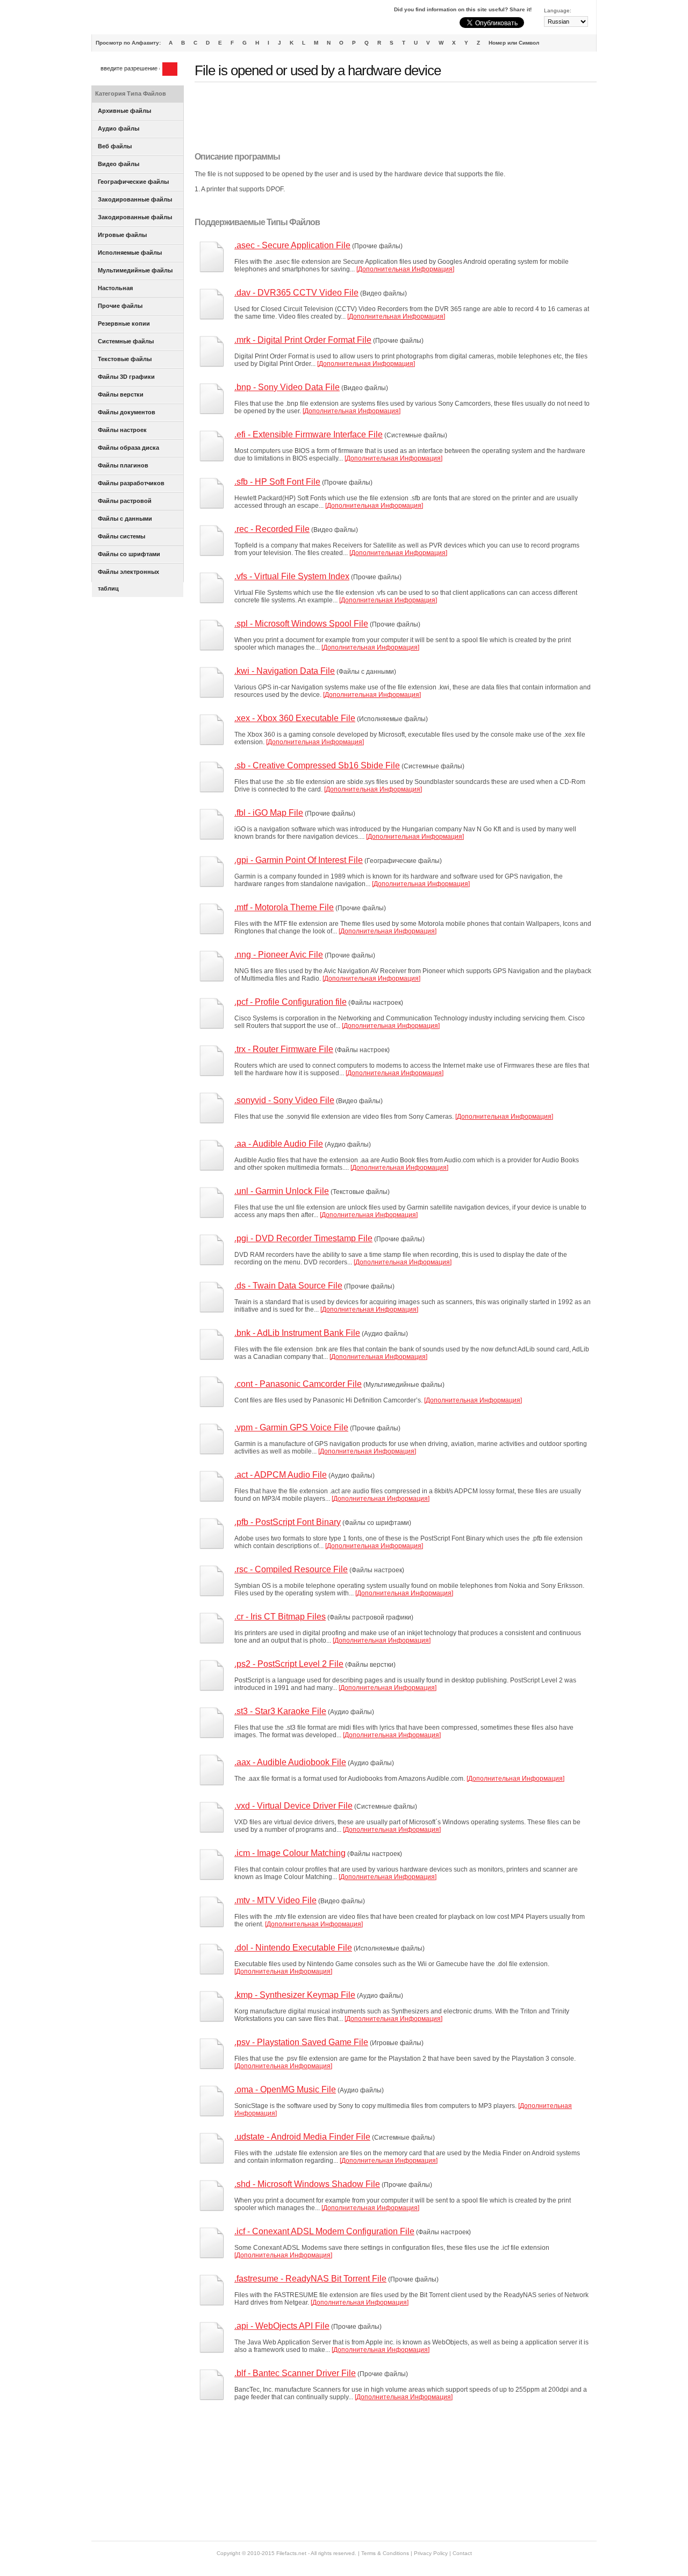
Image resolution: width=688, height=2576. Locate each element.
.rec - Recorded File (272, 529)
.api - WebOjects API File (282, 2326)
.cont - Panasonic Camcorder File (298, 1384)
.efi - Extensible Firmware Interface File (309, 434)
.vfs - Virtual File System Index (292, 576)
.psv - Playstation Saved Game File (301, 2042)
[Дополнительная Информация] (405, 269)
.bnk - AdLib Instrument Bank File (297, 1333)
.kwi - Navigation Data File (285, 671)
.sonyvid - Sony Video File (284, 1100)
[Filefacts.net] (145, 19)
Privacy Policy (431, 2553)
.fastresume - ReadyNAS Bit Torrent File (310, 2279)
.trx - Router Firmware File (284, 1049)
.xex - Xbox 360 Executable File (295, 718)
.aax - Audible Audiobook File (290, 1762)
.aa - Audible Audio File (279, 1144)
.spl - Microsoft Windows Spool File (301, 624)
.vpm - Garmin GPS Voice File (291, 1427)
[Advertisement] (390, 117)
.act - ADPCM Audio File (281, 1475)
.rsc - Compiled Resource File (291, 1569)
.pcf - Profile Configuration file (291, 1002)
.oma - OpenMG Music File (285, 2089)
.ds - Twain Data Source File (288, 1286)
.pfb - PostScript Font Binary (288, 1522)
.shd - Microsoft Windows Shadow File (307, 2184)
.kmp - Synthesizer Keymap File (295, 1995)
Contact (462, 2553)
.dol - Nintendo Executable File (293, 1948)
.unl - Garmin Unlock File (282, 1191)
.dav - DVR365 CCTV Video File (296, 293)
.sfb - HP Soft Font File (277, 482)
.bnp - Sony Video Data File (287, 387)
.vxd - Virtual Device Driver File (293, 1806)
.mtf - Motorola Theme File (284, 907)
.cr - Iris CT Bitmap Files (280, 1617)
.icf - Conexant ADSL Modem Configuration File (324, 2231)
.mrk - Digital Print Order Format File (303, 340)
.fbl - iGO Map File (269, 813)
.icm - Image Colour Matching (290, 1853)
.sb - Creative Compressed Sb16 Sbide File (317, 765)
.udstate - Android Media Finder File (302, 2137)
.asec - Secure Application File (292, 245)
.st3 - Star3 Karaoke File (280, 1711)
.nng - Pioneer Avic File (279, 955)
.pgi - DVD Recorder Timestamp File (303, 1238)
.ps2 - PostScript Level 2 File (289, 1664)
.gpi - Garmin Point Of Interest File (299, 860)
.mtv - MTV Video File (275, 1900)
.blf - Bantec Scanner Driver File (295, 2373)
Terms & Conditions (385, 2553)
